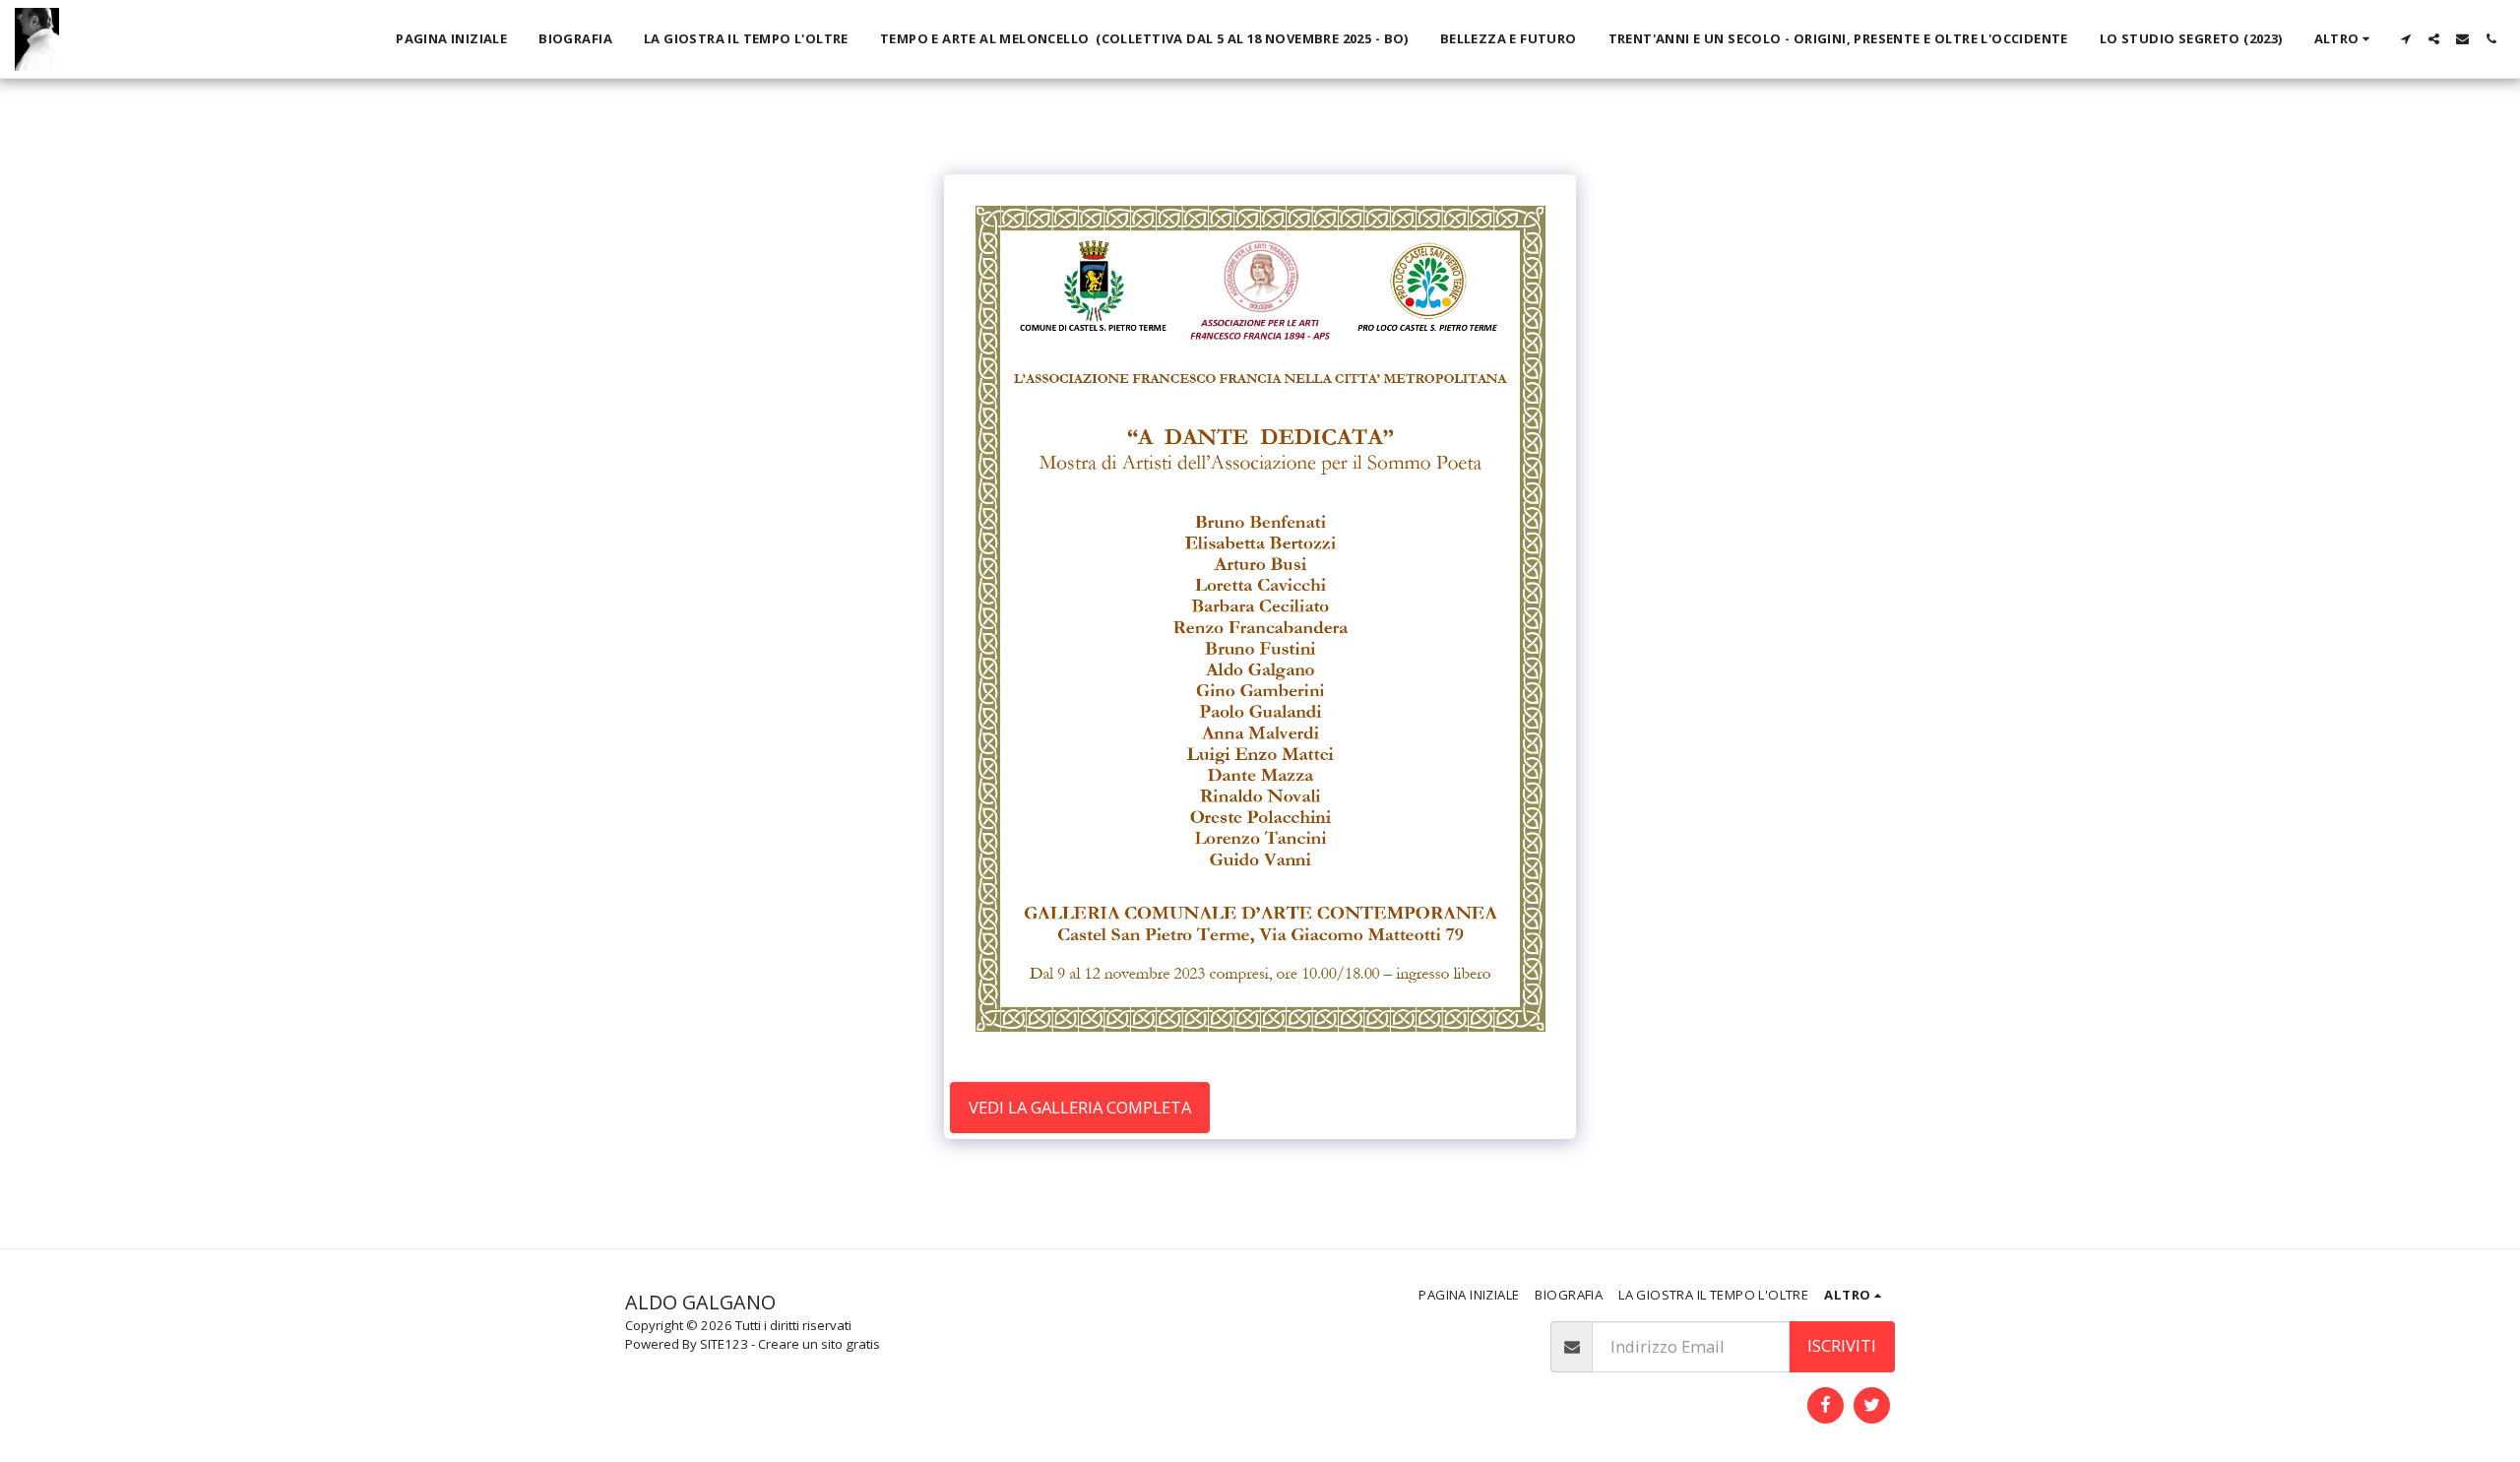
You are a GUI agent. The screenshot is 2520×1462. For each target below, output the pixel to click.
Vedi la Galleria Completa (1080, 1107)
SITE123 (724, 1344)
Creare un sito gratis (819, 1344)
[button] (2405, 39)
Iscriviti (1842, 1345)
